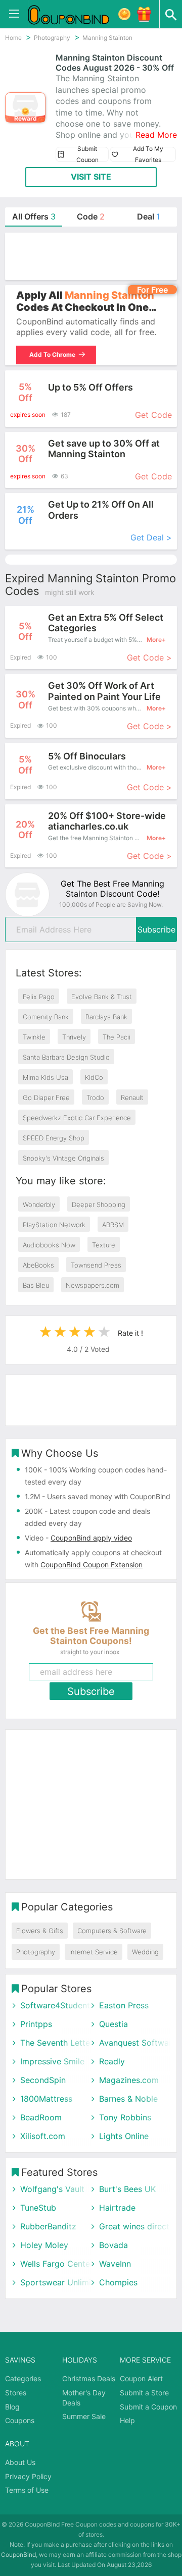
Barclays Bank (106, 1017)
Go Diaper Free (46, 1098)
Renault (132, 1098)
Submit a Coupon (148, 2407)
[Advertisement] (91, 256)
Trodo (95, 1098)
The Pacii (117, 1037)
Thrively (74, 1037)
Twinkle (34, 1037)
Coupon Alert (141, 2378)
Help (127, 2420)
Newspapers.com (93, 1285)
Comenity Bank (46, 1017)
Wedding (145, 1952)
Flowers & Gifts (40, 1931)
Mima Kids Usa (45, 1077)
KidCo (94, 1077)
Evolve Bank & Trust (102, 997)
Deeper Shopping (99, 1204)
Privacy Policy (28, 2476)
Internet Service (94, 1952)
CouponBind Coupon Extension (92, 1565)
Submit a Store (144, 2393)
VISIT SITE (91, 177)
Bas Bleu (36, 1285)
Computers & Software (112, 1931)
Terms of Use (27, 2490)
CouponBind (18, 2555)
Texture (104, 1245)
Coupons (20, 2420)
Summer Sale (84, 2416)
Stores (16, 2393)
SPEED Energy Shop (54, 1138)
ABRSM (113, 1225)
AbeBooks (38, 1265)
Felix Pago (39, 997)
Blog (12, 2407)
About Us (20, 2462)
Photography (36, 1952)
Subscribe (156, 929)
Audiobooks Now (49, 1245)
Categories (23, 2378)
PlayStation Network (54, 1225)
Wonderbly (39, 1204)
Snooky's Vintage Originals (63, 1158)
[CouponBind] (76, 14)
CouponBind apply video (91, 1538)
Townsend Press (96, 1265)
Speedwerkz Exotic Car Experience (77, 1118)
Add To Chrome (52, 354)
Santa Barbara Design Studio (66, 1057)
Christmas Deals (89, 2378)
